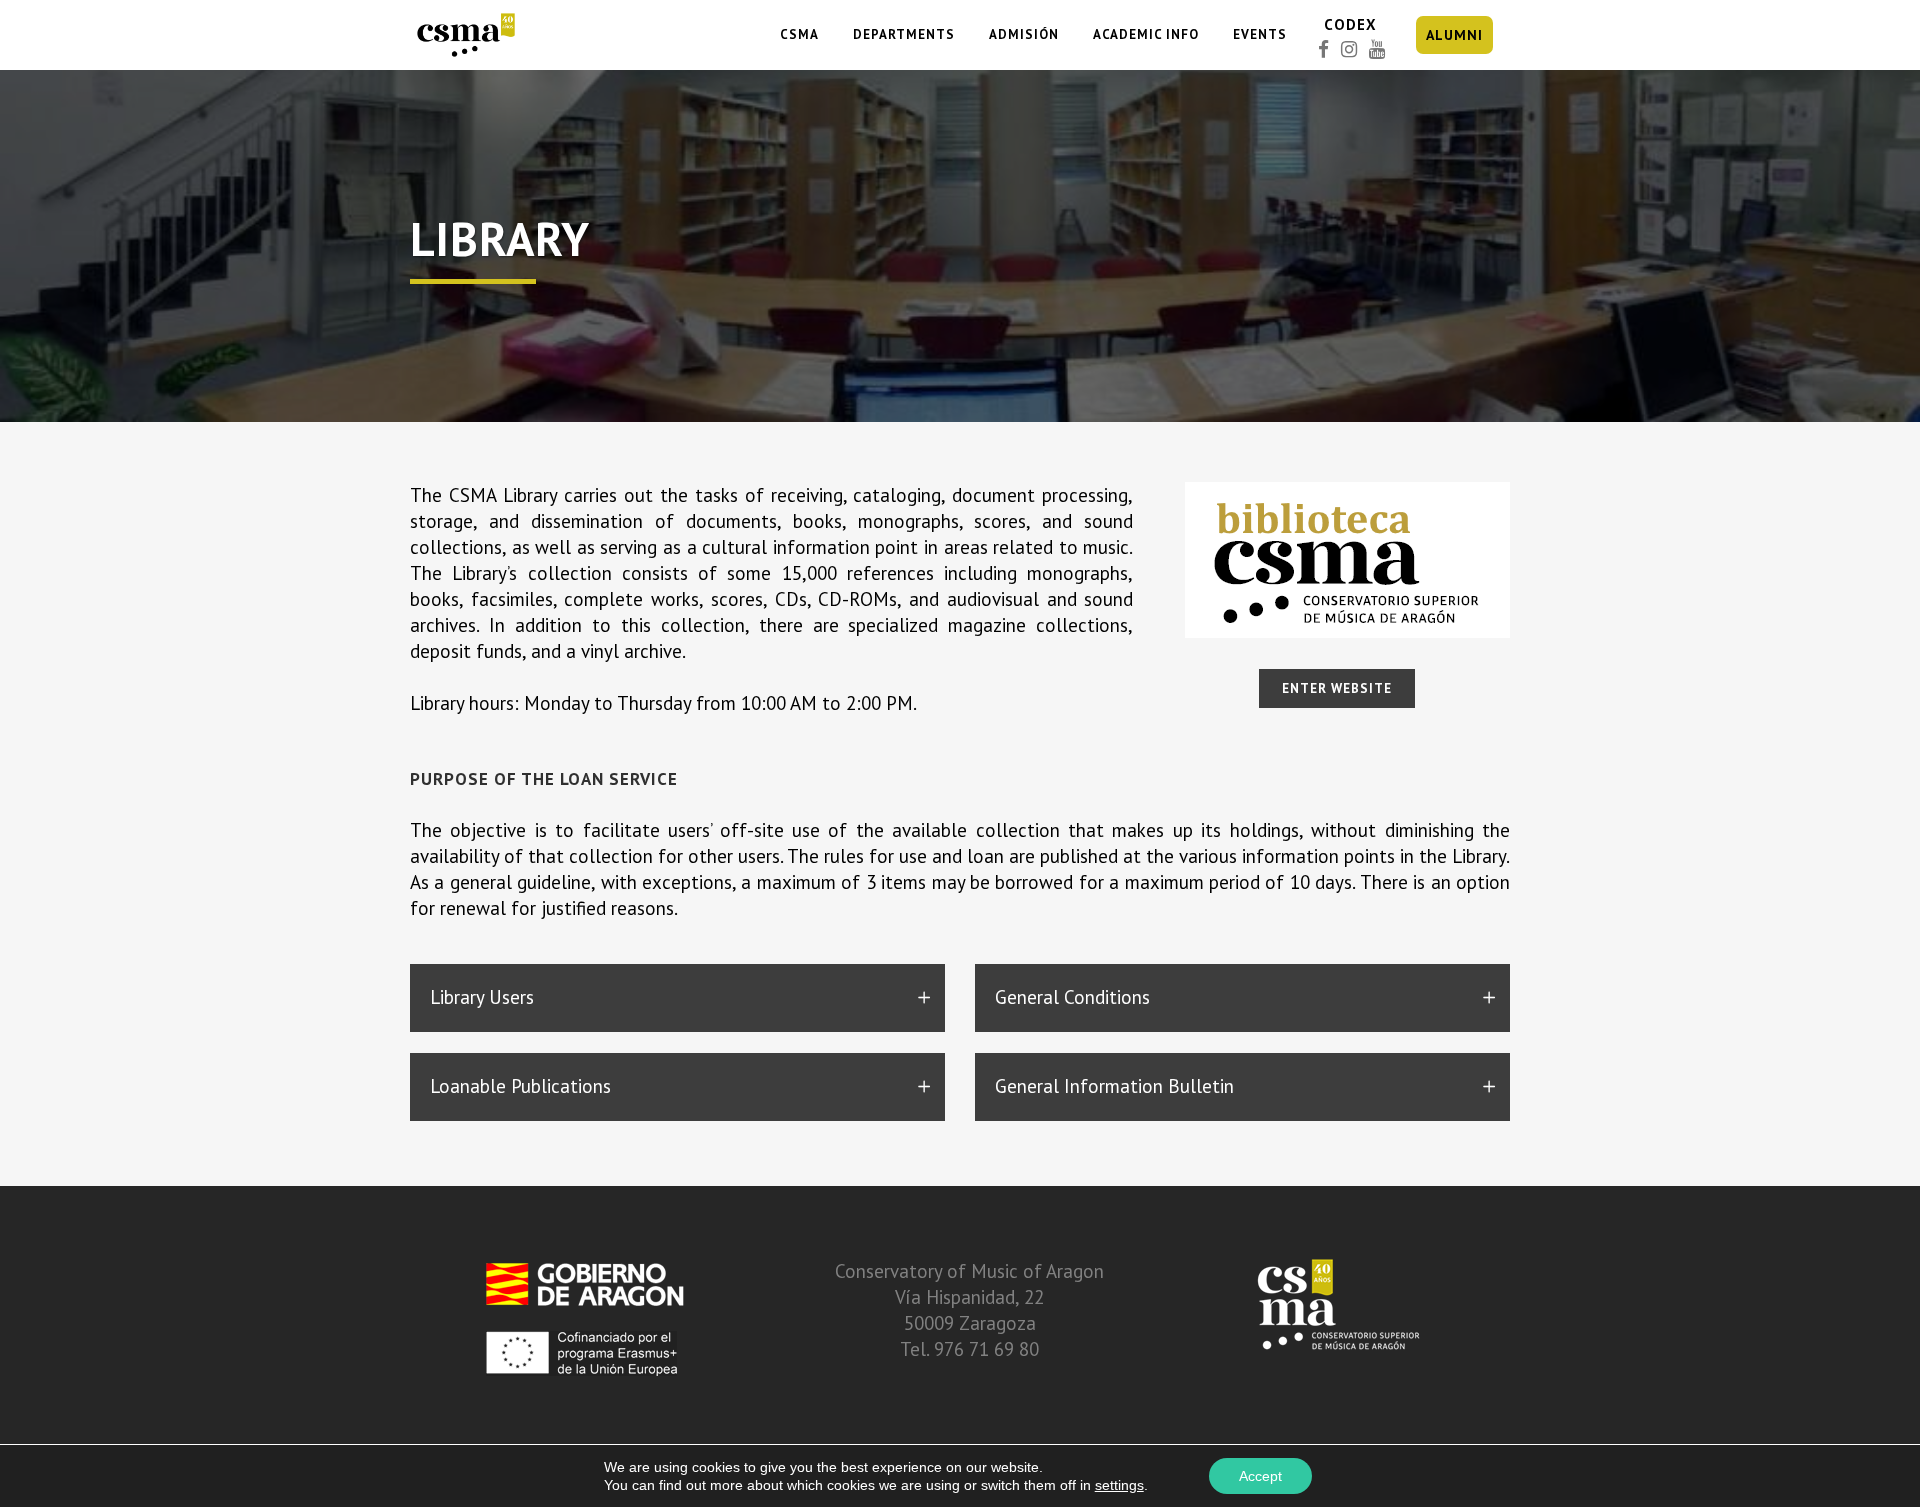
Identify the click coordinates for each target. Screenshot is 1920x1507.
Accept (1260, 1476)
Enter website (1337, 688)
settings (1119, 1485)
